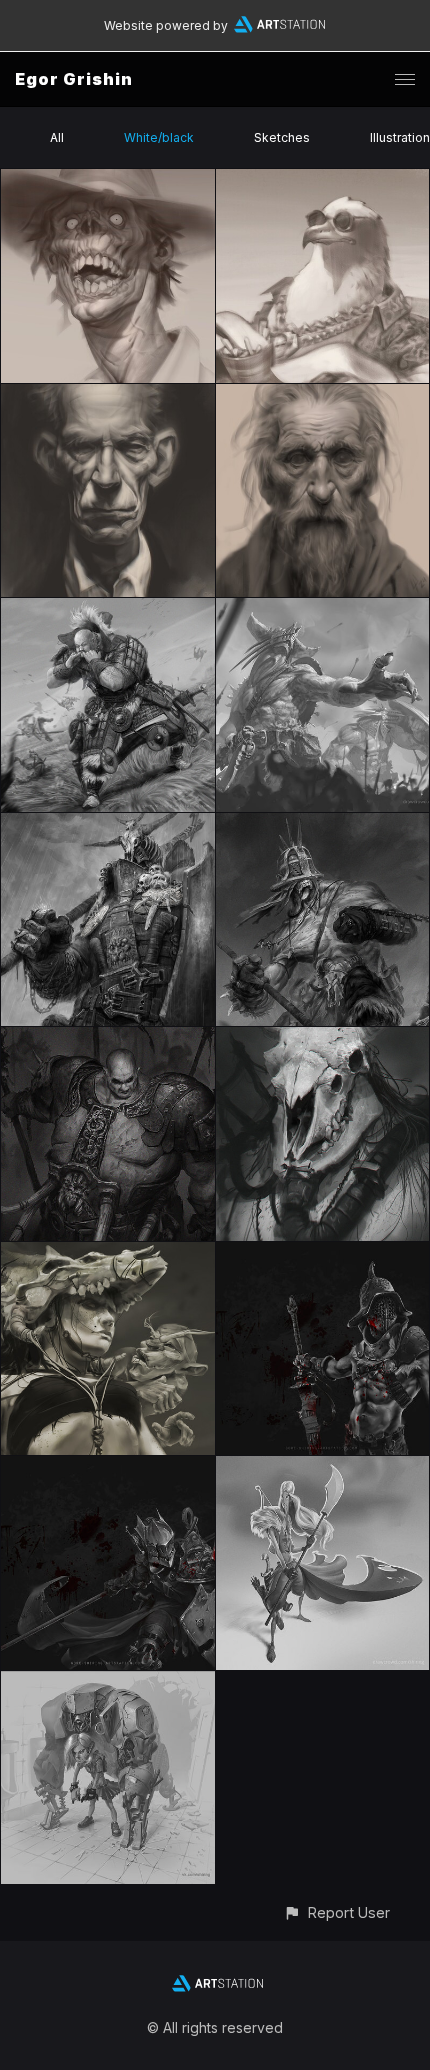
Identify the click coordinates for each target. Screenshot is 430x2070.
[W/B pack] (323, 1038)
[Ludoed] (108, 824)
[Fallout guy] (323, 824)
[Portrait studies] (108, 180)
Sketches (282, 137)
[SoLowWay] (108, 609)
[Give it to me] (323, 609)
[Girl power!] (108, 1682)
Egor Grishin (74, 79)
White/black (159, 137)
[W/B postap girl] (108, 1253)
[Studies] (108, 395)
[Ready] (323, 1467)
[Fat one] (108, 1038)
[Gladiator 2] (108, 1467)
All (57, 137)
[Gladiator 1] (323, 1253)
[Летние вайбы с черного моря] (323, 180)
